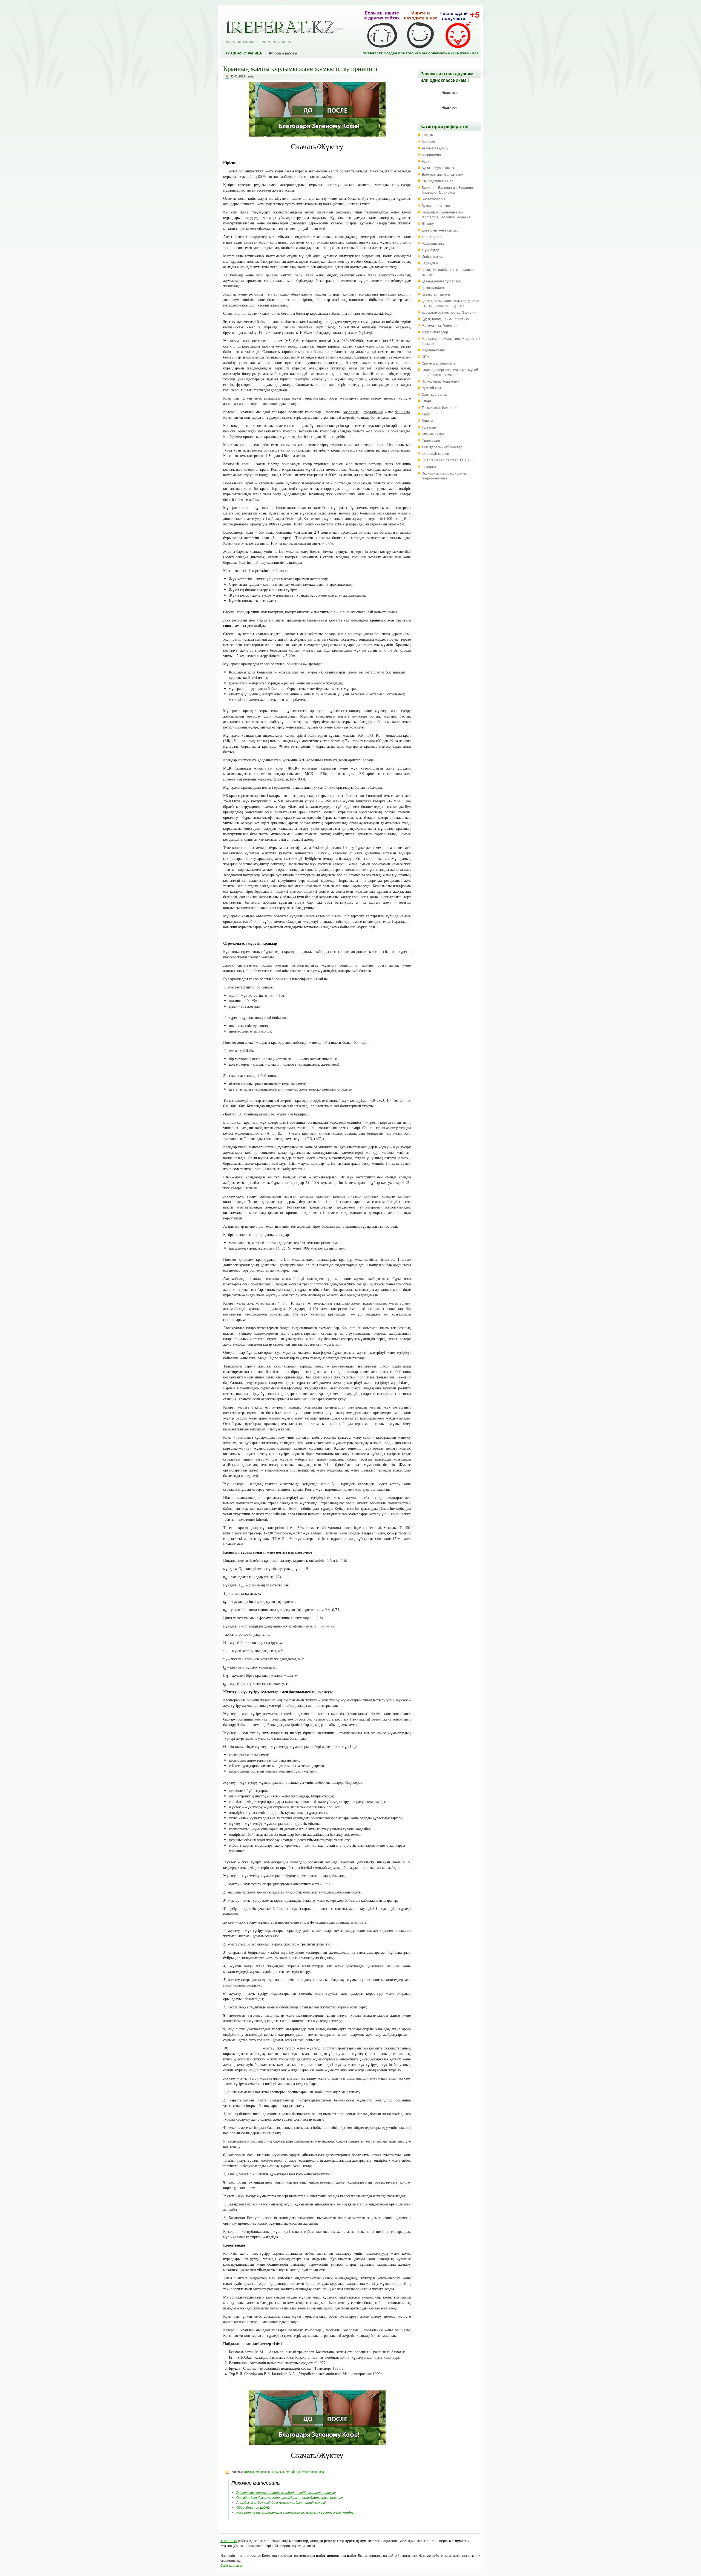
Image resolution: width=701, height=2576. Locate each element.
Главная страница (244, 53)
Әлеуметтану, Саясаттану (442, 174)
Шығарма (429, 466)
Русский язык (432, 388)
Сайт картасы (231, 2565)
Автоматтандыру (435, 148)
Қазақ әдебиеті (433, 287)
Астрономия (431, 154)
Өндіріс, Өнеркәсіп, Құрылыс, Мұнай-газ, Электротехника (284, 2472)
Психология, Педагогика (440, 381)
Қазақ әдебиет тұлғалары (442, 281)
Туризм (427, 420)
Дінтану (428, 223)
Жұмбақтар (430, 250)
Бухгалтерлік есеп (436, 205)
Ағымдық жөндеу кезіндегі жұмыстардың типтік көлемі (281, 2502)
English (427, 135)
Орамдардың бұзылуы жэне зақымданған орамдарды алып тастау (290, 2497)
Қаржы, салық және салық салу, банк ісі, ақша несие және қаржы (450, 303)
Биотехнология (434, 199)
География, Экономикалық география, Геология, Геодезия (446, 214)
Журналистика (433, 243)
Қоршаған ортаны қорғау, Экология (449, 312)
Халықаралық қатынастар (442, 447)
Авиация (428, 141)
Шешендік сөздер (435, 453)
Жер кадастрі (432, 237)
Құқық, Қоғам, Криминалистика (445, 319)
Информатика (433, 256)
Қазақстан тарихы (436, 294)
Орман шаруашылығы (439, 363)
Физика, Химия (433, 434)
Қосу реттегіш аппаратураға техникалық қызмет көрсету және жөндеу (295, 2512)
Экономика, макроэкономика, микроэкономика (444, 475)
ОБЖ (426, 356)
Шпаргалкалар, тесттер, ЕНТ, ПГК (448, 460)
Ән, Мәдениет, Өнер (438, 181)
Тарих (426, 414)
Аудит (426, 161)
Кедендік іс (430, 263)
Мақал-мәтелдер (435, 332)
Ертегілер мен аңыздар (440, 230)
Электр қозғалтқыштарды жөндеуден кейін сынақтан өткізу (286, 2492)
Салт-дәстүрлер (434, 394)
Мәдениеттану (433, 350)
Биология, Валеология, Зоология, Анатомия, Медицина (448, 190)
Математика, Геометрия (441, 325)
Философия (431, 440)
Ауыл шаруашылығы (438, 168)
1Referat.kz (229, 2541)
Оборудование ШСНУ (253, 2507)
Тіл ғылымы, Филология (440, 407)
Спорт (427, 401)
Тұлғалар (429, 427)
